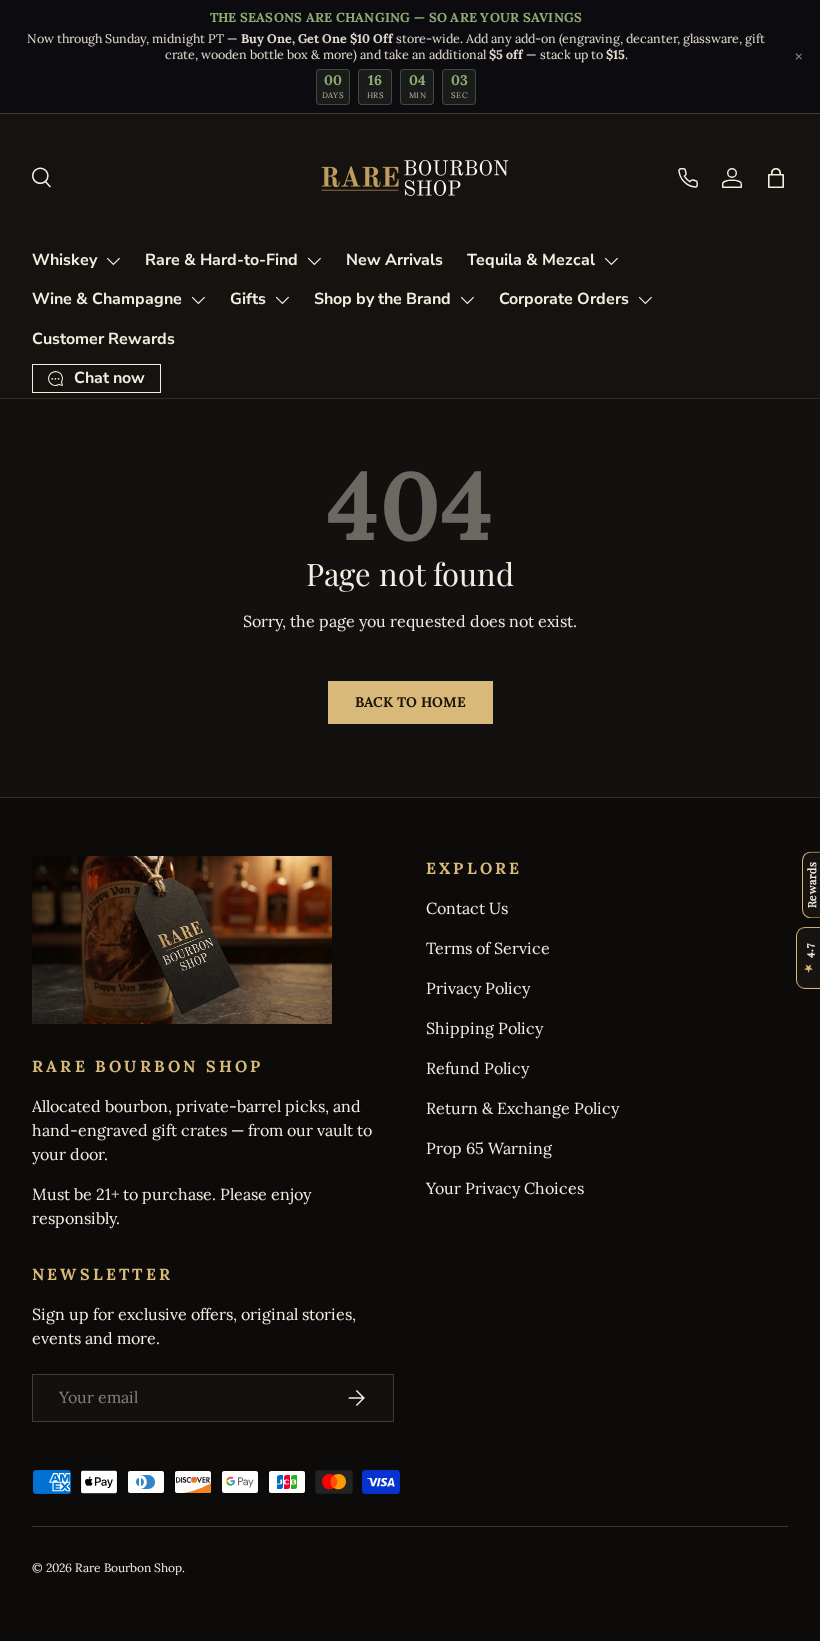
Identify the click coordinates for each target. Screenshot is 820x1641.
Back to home (410, 702)
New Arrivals (394, 260)
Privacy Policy (478, 988)
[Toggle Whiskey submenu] (113, 261)
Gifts (248, 299)
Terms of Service (488, 948)
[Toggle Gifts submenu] (282, 300)
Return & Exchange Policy (522, 1108)
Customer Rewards (103, 339)
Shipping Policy (484, 1028)
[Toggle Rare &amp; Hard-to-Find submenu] (314, 261)
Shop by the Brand (382, 299)
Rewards (811, 884)
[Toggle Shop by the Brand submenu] (467, 300)
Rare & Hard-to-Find (221, 260)
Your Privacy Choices (505, 1188)
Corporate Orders (564, 299)
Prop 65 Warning (489, 1148)
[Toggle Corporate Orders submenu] (645, 300)
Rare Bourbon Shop (128, 1567)
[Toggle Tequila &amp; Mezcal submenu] (611, 261)
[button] (776, 178)
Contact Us (467, 908)
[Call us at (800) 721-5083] (688, 178)
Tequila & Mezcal (531, 260)
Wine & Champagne (107, 299)
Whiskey (64, 260)
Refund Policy (477, 1068)
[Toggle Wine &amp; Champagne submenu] (198, 300)
